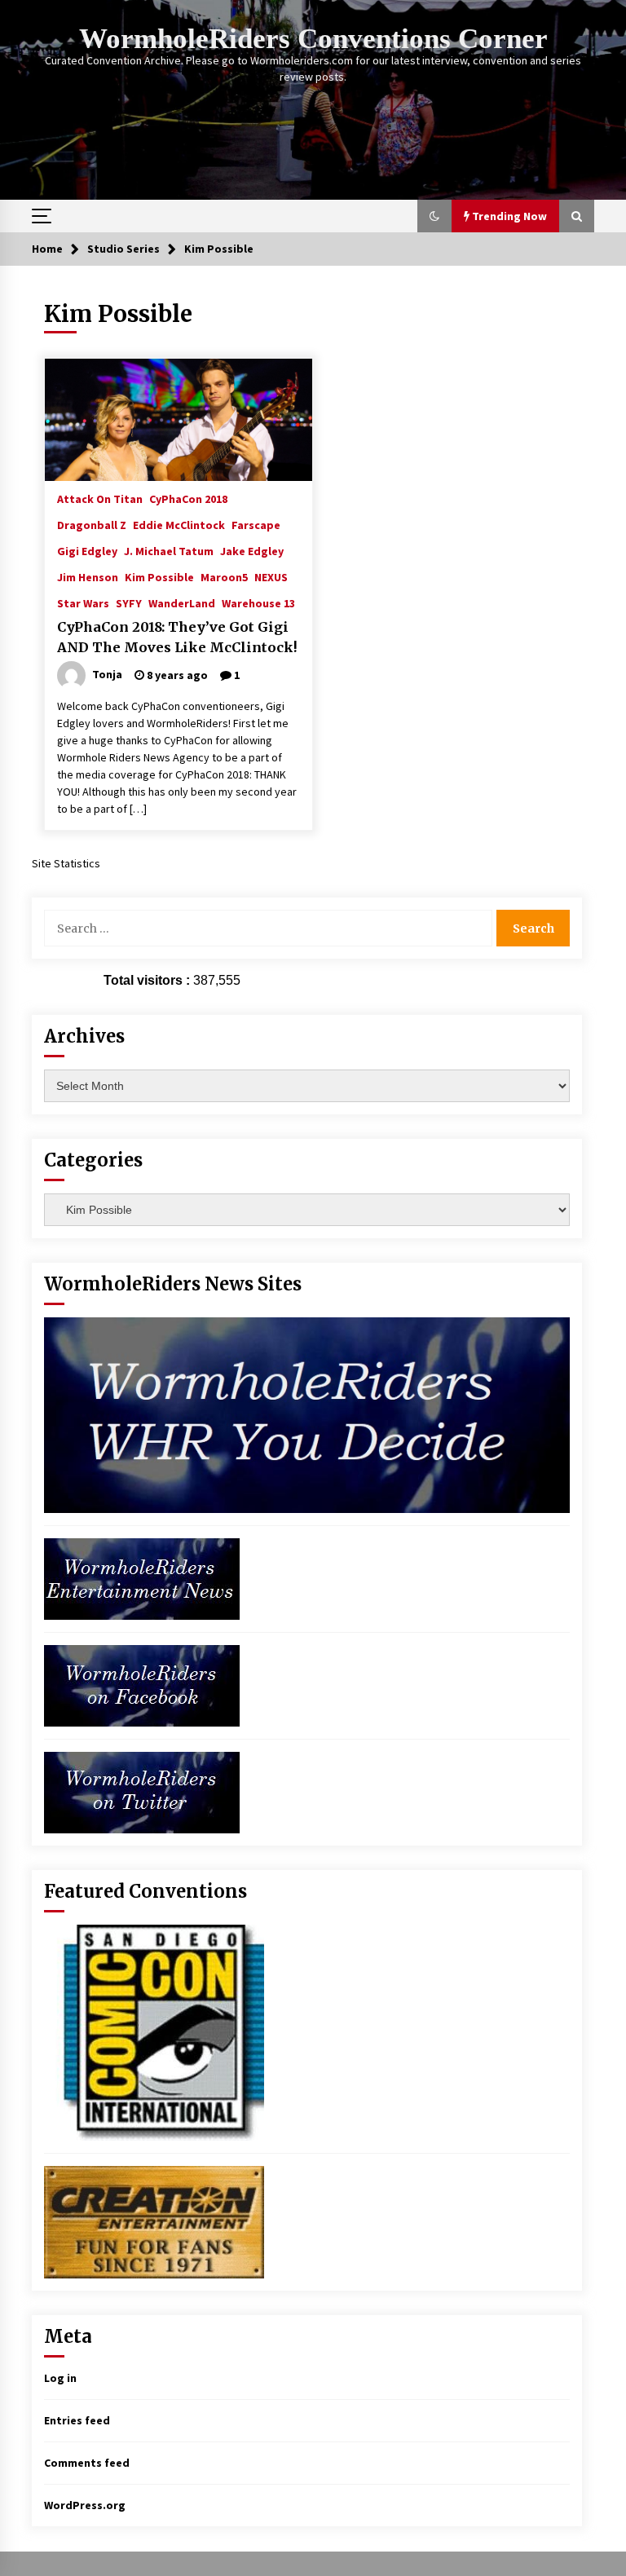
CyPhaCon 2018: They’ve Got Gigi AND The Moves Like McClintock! (177, 637)
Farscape (256, 524)
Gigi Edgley (87, 550)
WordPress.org (85, 2505)
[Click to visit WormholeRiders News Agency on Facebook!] (142, 1684)
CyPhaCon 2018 (188, 498)
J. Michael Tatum (169, 550)
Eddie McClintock (179, 524)
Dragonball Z (92, 524)
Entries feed (77, 2420)
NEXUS (271, 576)
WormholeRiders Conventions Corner (313, 39)
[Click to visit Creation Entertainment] (154, 2221)
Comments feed (87, 2463)
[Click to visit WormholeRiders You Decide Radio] (307, 1414)
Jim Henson (88, 576)
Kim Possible (159, 576)
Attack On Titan (100, 498)
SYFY (129, 602)
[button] (434, 216)
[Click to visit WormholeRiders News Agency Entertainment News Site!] (142, 1577)
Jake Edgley (252, 550)
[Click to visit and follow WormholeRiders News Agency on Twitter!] (142, 1791)
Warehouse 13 (258, 602)
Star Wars (83, 602)
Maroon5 (224, 576)
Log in (60, 2378)
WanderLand (182, 602)
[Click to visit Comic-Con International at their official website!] (154, 2031)
